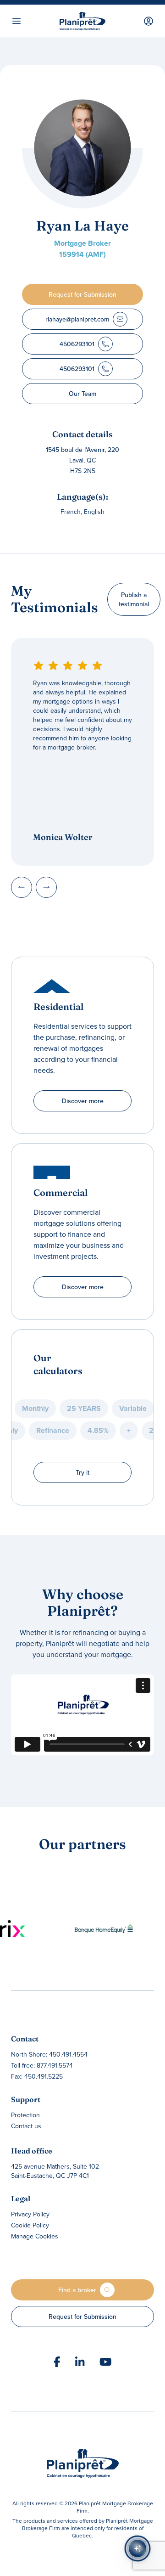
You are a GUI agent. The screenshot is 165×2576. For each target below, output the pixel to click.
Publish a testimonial (134, 599)
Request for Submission (82, 2317)
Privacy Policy (30, 2214)
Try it (82, 1472)
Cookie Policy (30, 2225)
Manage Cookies (35, 2236)
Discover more (83, 1101)
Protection (25, 2115)
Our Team (82, 394)
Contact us (26, 2126)
